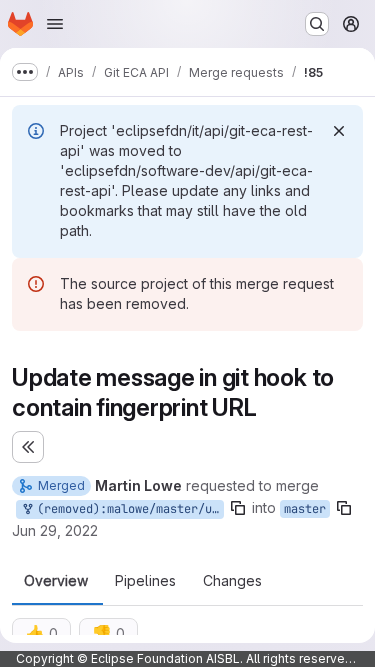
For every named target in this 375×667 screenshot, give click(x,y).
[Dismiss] (339, 131)
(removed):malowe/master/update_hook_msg (127, 509)
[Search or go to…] (317, 24)
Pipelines (145, 581)
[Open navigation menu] (55, 24)
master (305, 509)
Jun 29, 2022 (55, 530)
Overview (56, 581)
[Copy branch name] (238, 508)
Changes (232, 581)
